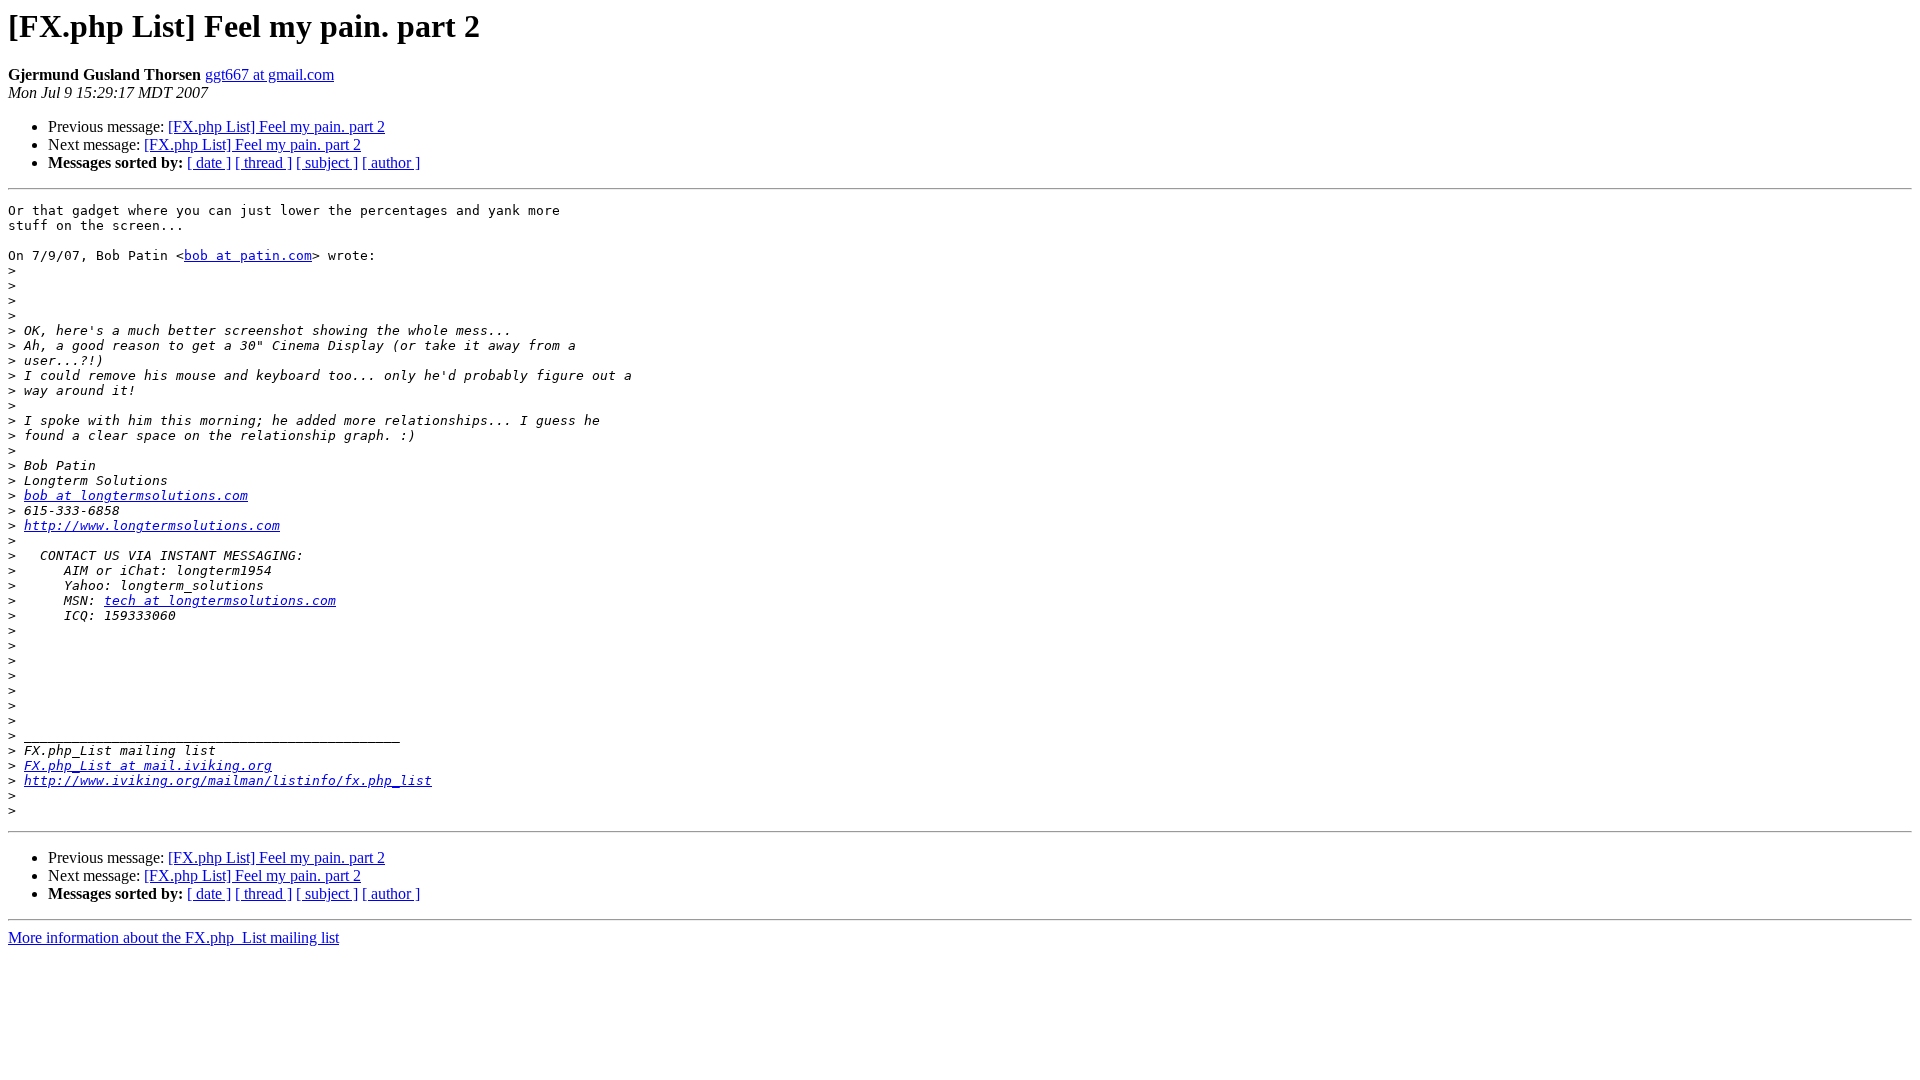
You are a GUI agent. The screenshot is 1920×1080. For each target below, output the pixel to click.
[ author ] (391, 162)
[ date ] (209, 162)
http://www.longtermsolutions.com (152, 525)
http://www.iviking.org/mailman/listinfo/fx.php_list (228, 780)
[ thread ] (263, 162)
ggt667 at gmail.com (269, 74)
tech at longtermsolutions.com (220, 600)
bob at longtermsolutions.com (136, 495)
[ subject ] (327, 162)
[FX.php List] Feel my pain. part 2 (276, 126)
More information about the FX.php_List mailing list (173, 937)
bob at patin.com (248, 255)
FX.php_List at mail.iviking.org (148, 765)
